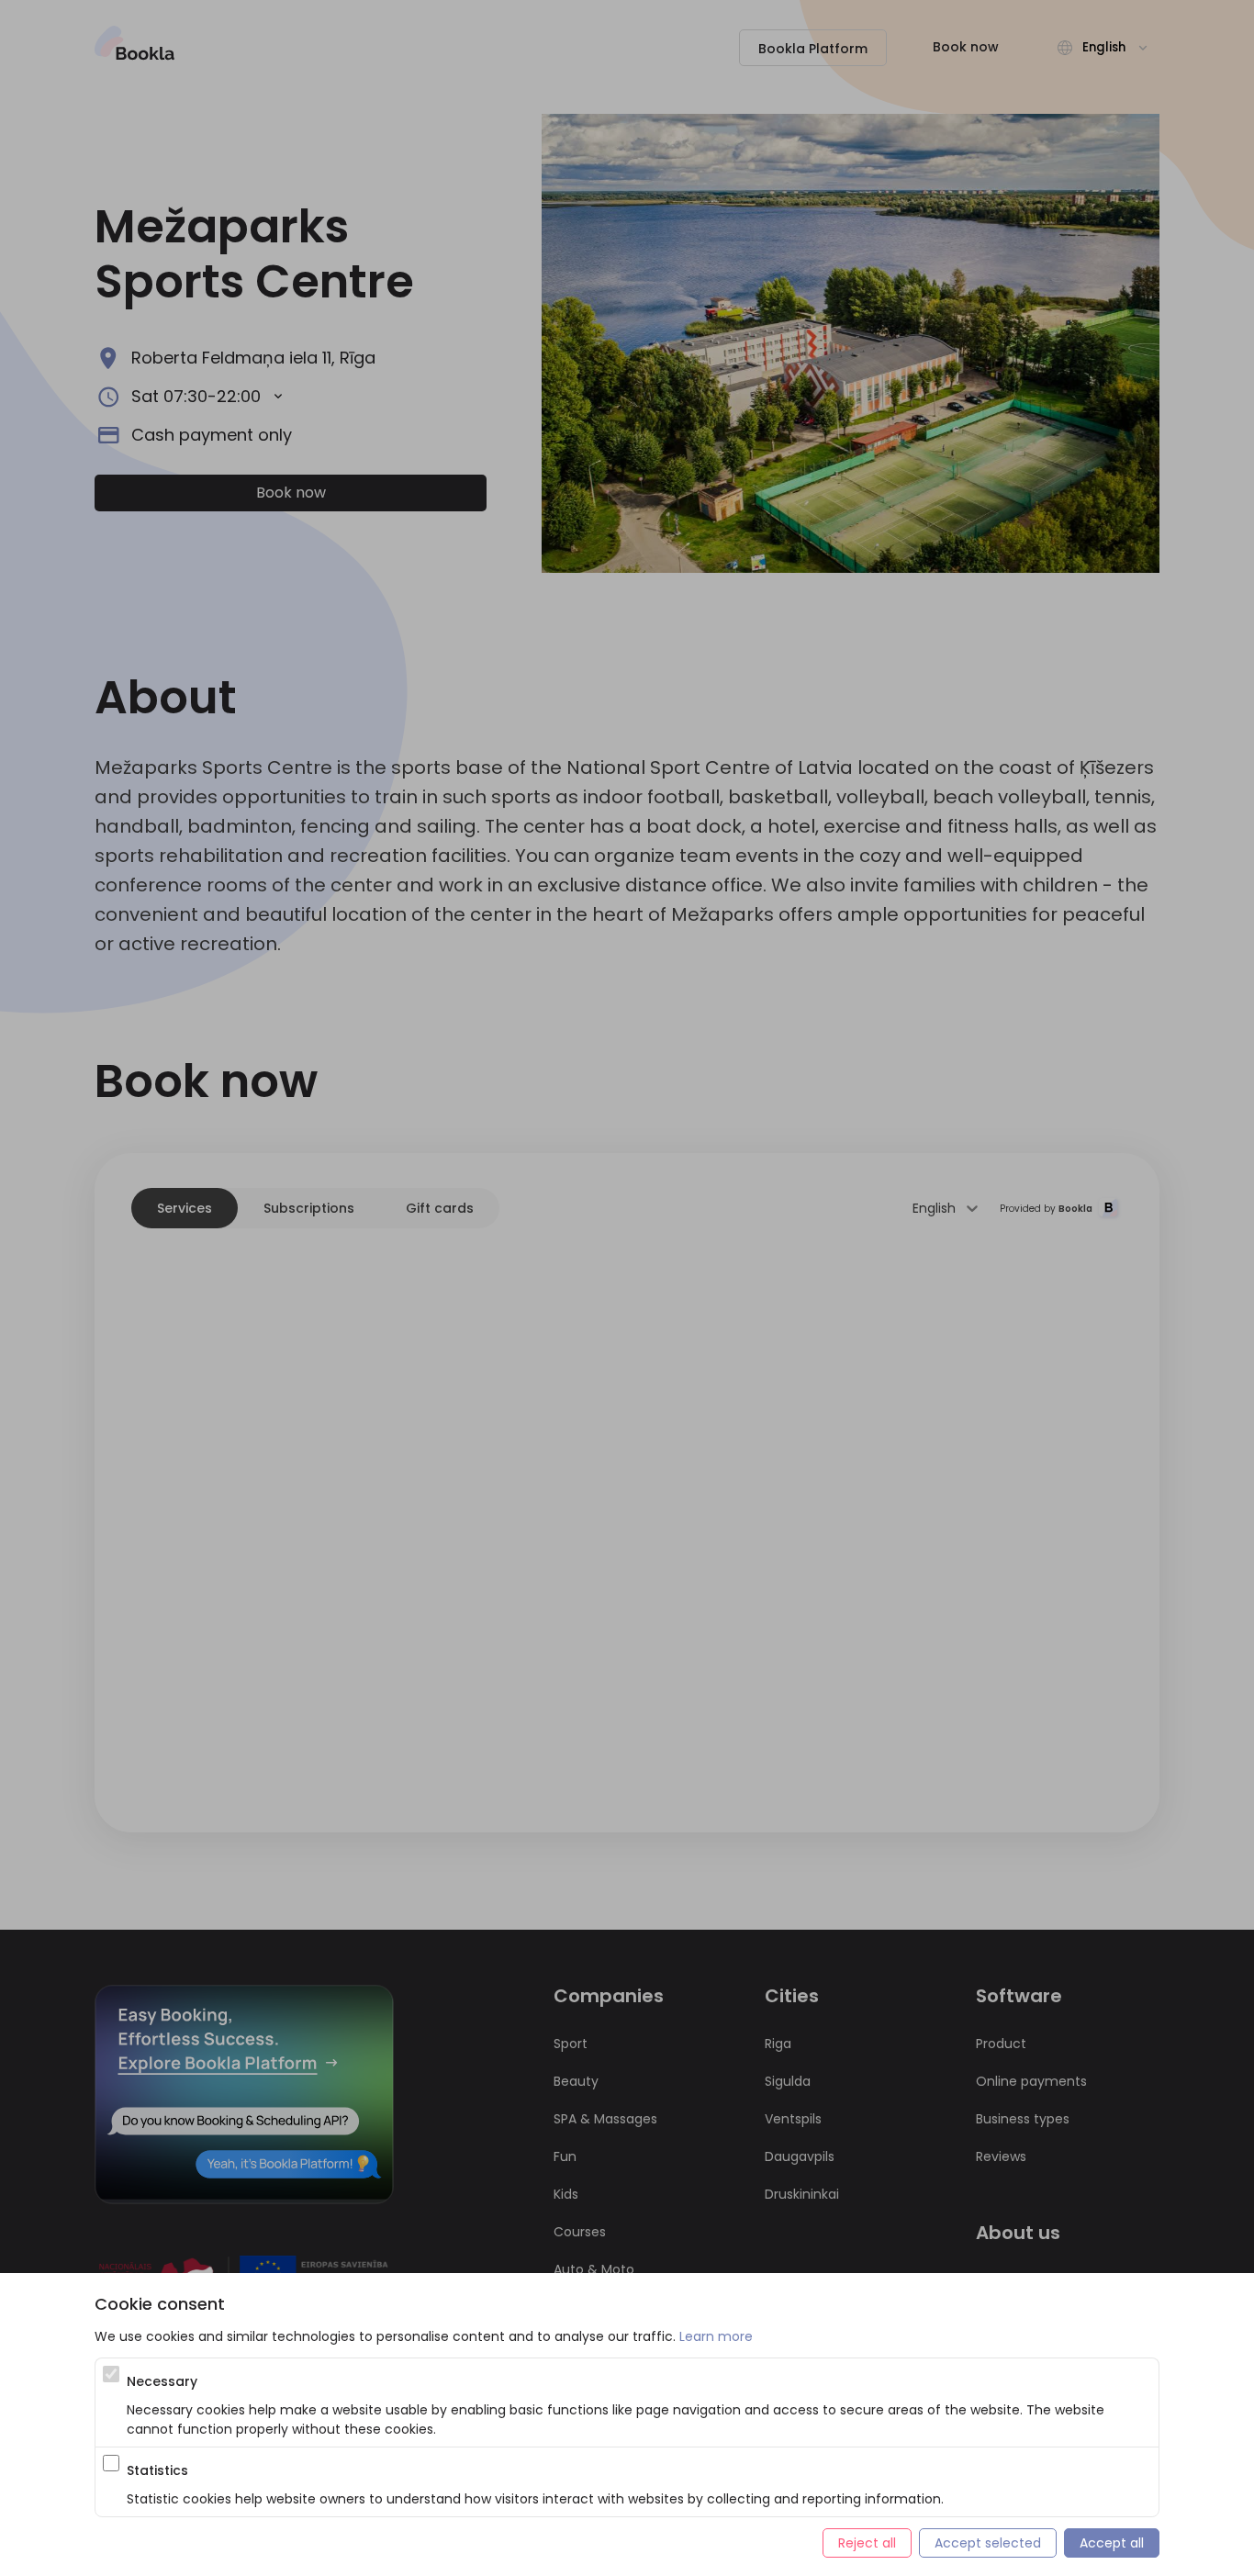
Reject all (867, 2543)
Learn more (716, 2336)
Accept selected (988, 2543)
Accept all (1112, 2543)
